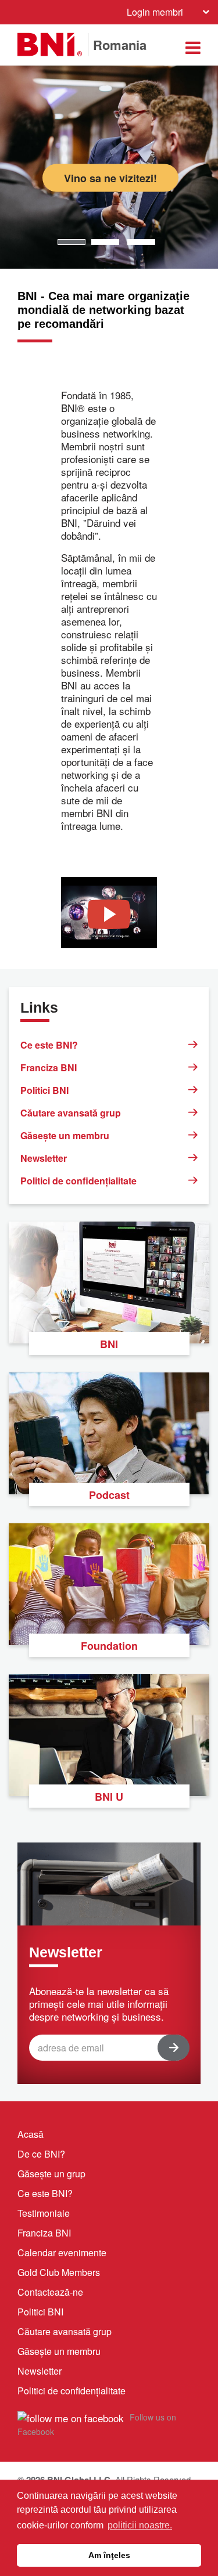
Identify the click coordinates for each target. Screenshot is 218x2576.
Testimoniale (44, 2213)
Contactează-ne (50, 2292)
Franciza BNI (49, 1067)
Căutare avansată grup (71, 1113)
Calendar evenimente (62, 2252)
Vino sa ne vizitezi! (110, 178)
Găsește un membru (65, 1135)
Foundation (109, 1646)
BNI (109, 1344)
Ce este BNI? (49, 1045)
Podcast (109, 1495)
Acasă (31, 2134)
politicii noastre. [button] (140, 2525)
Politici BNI (44, 1090)
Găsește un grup (51, 2174)
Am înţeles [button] (109, 2555)
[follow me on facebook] (71, 2416)
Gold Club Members (59, 2272)
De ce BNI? (41, 2154)
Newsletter (44, 1158)
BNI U (109, 1797)
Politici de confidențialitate (78, 1181)
